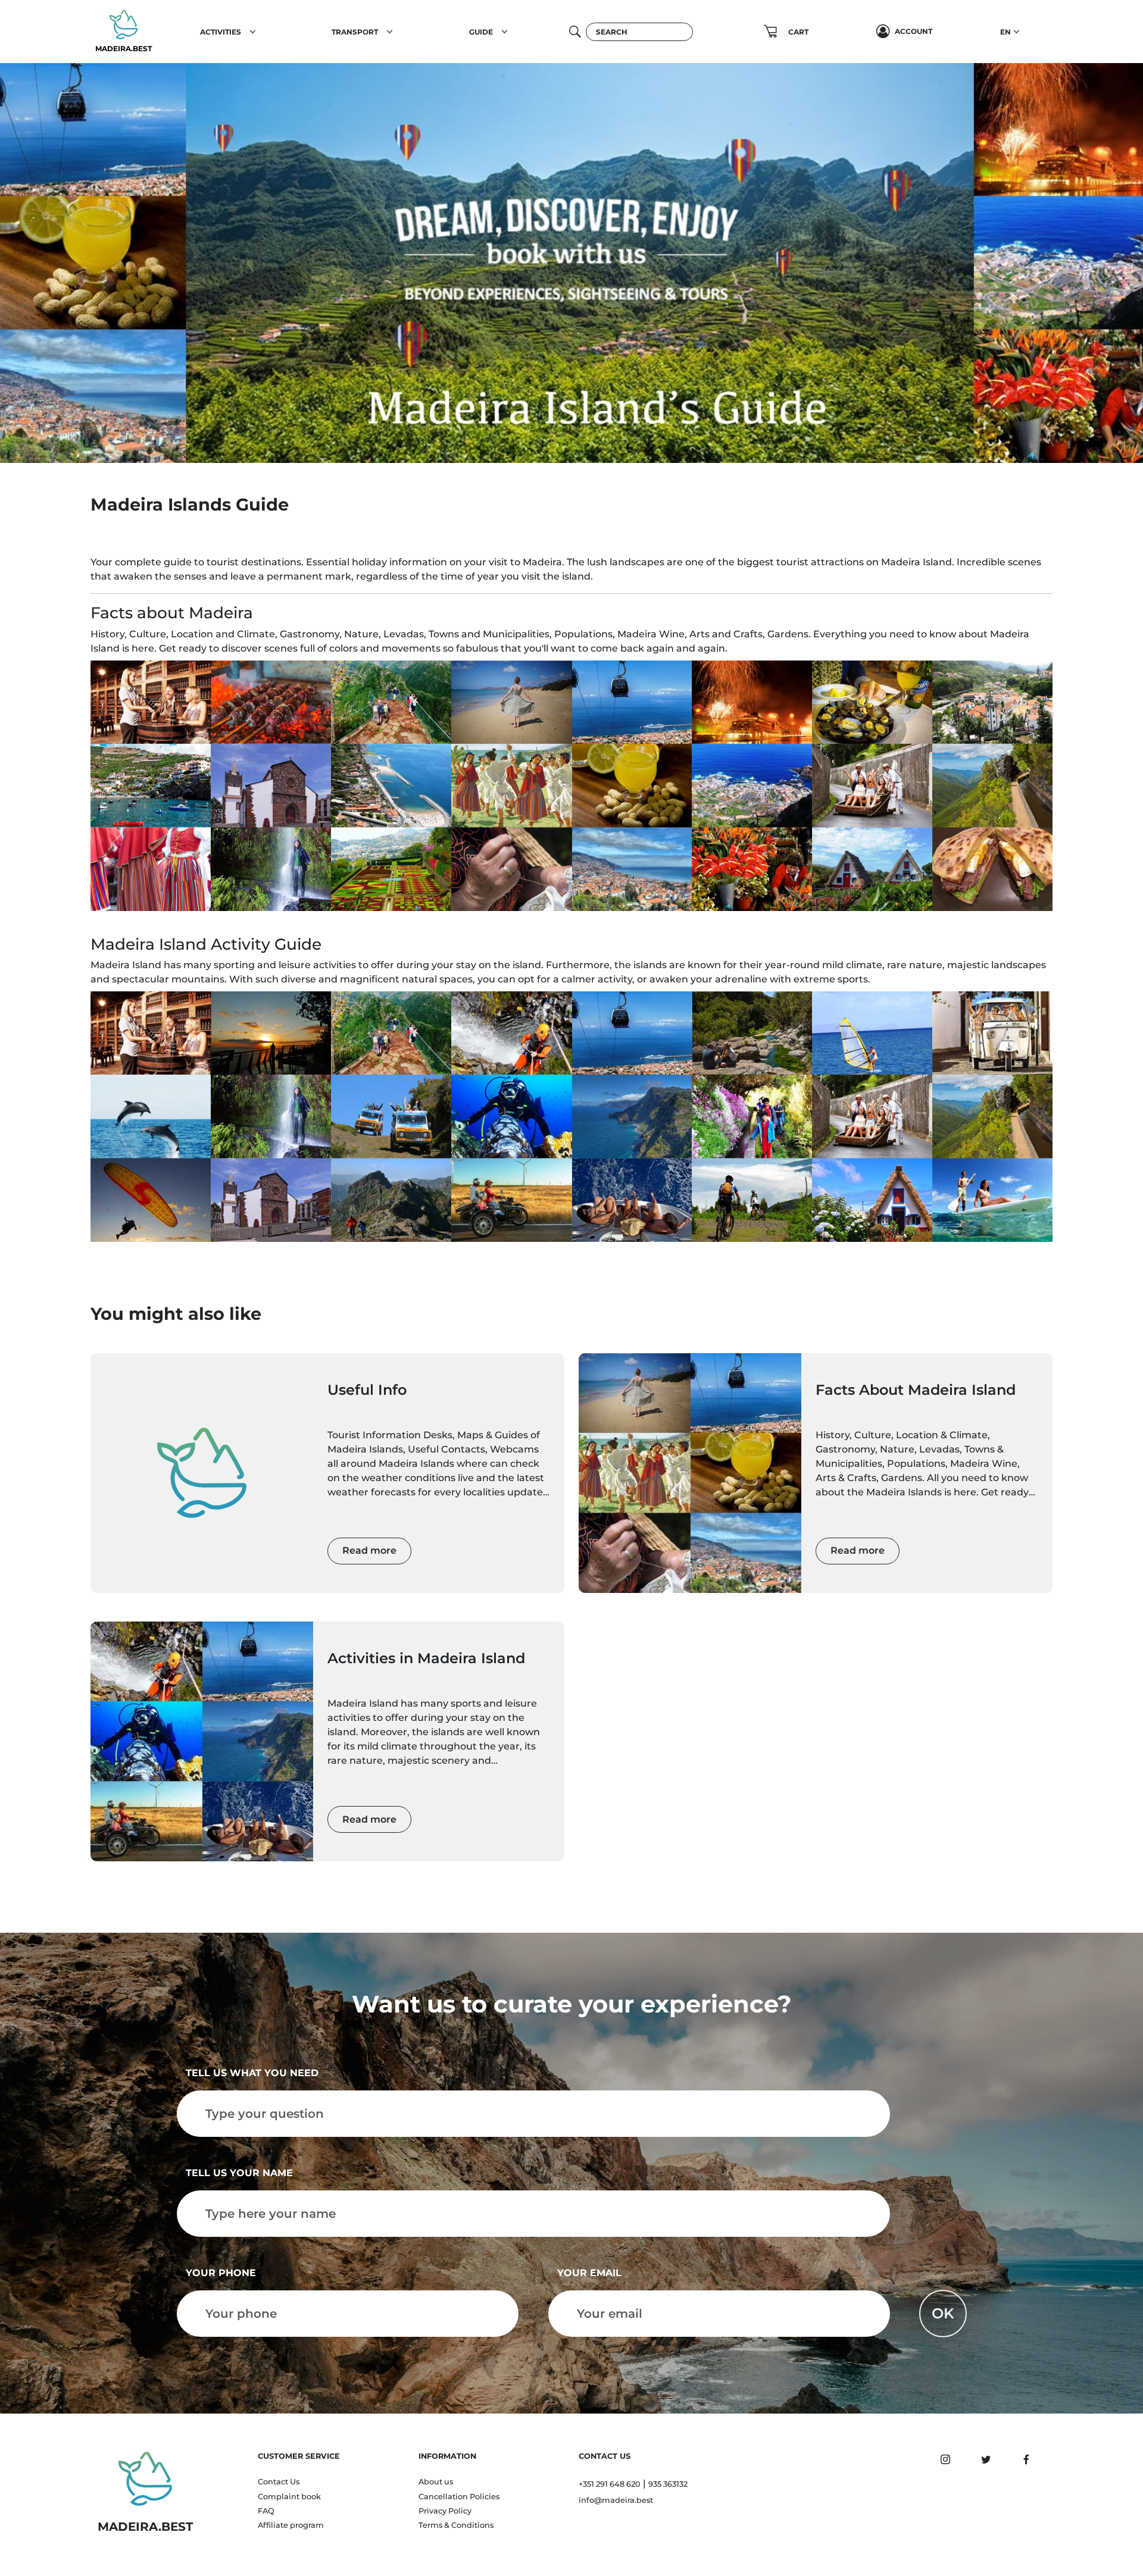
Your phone (221, 2273)
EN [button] (1005, 32)
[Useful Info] (202, 1473)
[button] (253, 32)
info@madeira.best (616, 2500)
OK (943, 2313)
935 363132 (668, 2484)
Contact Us (279, 2482)
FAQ (266, 2511)
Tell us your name (239, 2173)
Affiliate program (291, 2525)
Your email (589, 2273)
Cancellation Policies (459, 2497)
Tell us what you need (252, 2073)
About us (436, 2482)
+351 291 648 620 (610, 2484)
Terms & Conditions (456, 2525)
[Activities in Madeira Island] (202, 1741)
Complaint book (289, 2497)
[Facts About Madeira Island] (690, 1473)
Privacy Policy (445, 2511)
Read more (369, 1550)
